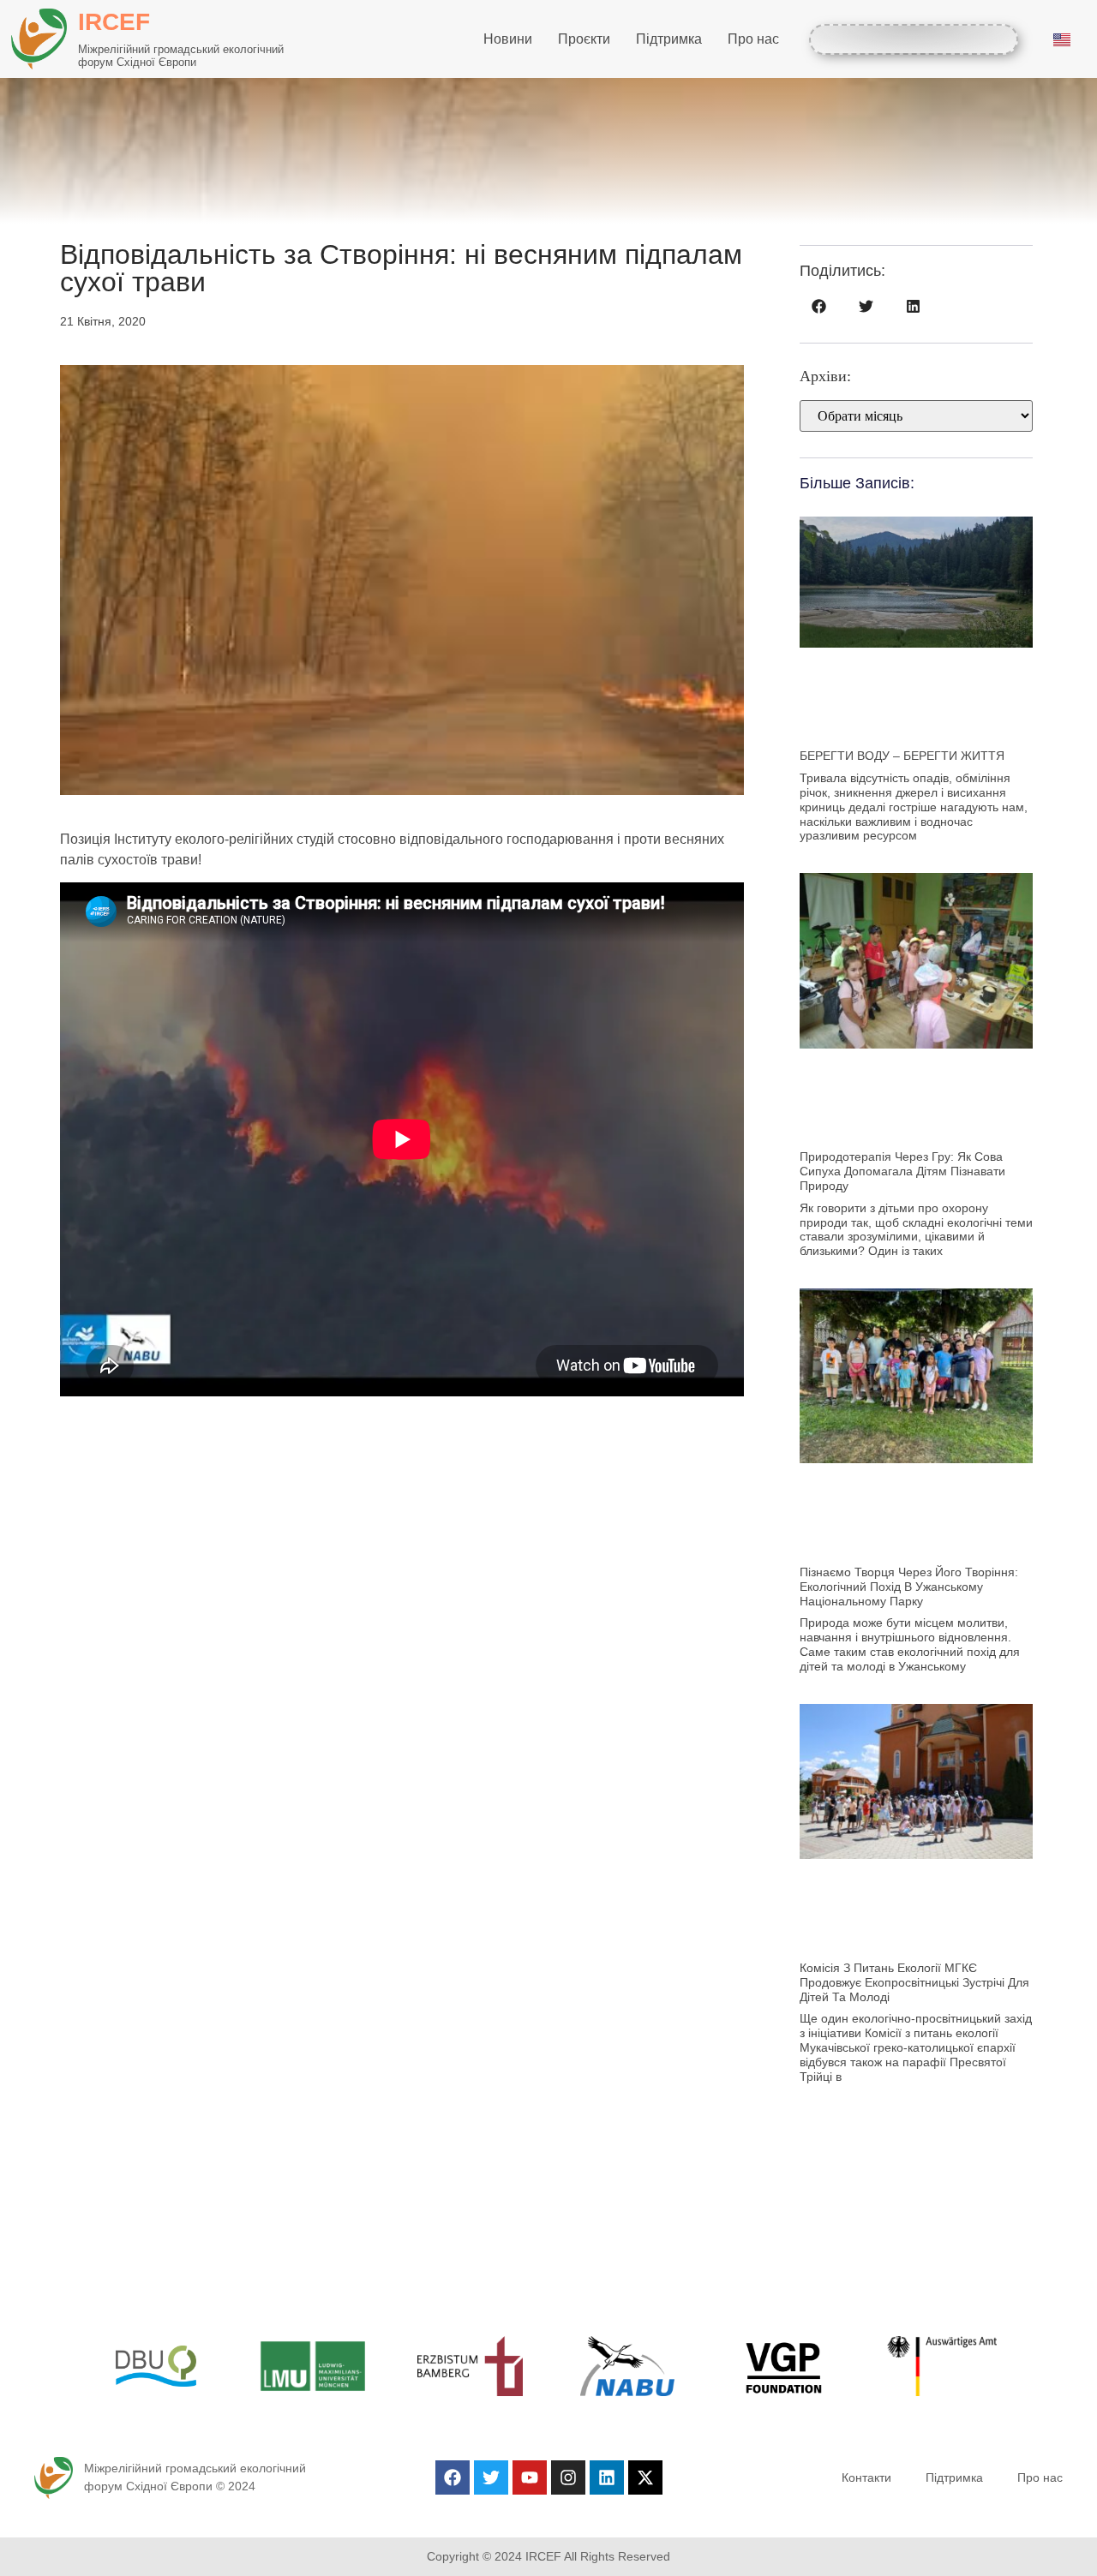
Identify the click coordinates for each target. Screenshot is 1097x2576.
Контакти (866, 2477)
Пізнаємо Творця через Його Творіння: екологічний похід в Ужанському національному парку (909, 1587)
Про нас (753, 39)
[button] (819, 306)
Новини (508, 39)
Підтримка (669, 39)
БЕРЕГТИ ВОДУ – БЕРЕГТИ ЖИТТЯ (902, 756)
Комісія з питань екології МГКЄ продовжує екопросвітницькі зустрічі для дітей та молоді (914, 1982)
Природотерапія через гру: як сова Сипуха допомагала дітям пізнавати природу (902, 1171)
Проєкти (584, 39)
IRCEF (114, 22)
